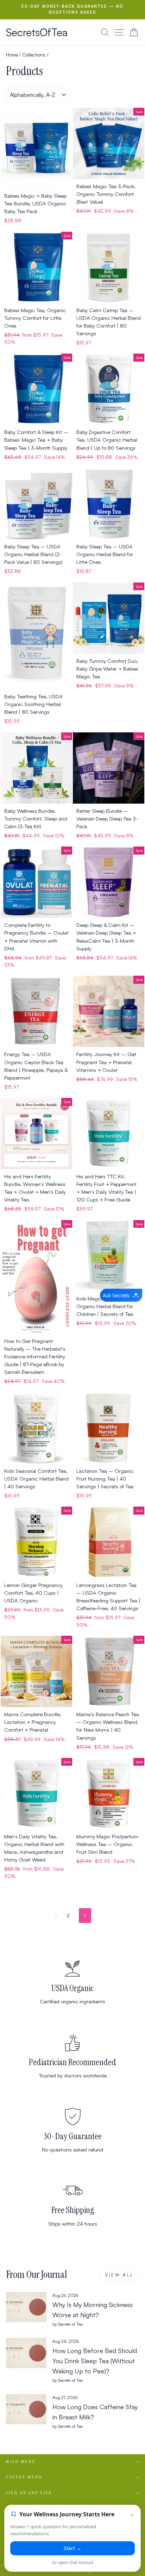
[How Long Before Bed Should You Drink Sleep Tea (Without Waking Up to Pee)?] (26, 2353)
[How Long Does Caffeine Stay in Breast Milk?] (26, 2409)
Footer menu (24, 2477)
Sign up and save (29, 2493)
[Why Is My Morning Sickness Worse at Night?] (26, 2307)
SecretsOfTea (37, 32)
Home (12, 55)
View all (119, 2275)
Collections (34, 55)
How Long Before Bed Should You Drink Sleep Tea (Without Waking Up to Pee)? (95, 2361)
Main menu (21, 2462)
